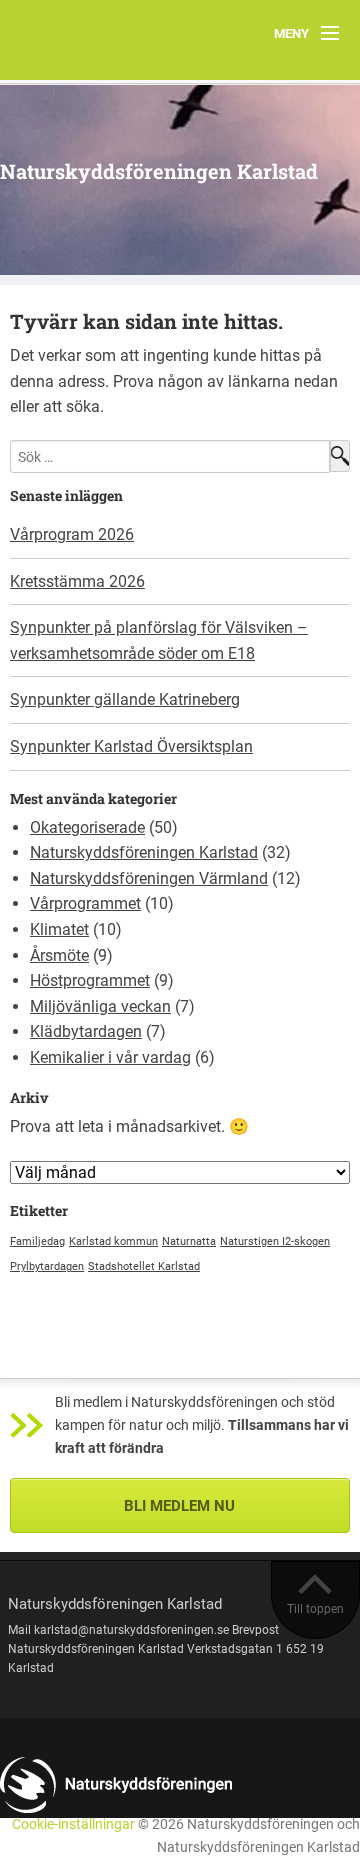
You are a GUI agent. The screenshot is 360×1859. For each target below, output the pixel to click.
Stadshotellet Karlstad (144, 1266)
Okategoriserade (87, 827)
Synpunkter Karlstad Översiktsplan (131, 746)
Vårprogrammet (85, 903)
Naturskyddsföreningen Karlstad (159, 171)
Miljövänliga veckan (100, 1006)
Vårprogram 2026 (72, 534)
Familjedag (37, 1241)
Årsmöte (59, 955)
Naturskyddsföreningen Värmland (149, 878)
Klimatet (59, 929)
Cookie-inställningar (73, 1824)
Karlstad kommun (113, 1241)
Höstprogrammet (90, 980)
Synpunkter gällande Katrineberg (125, 699)
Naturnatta (189, 1241)
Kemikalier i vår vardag (110, 1057)
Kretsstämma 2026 (77, 581)
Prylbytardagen (47, 1266)
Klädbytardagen (86, 1031)
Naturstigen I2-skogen (275, 1241)
